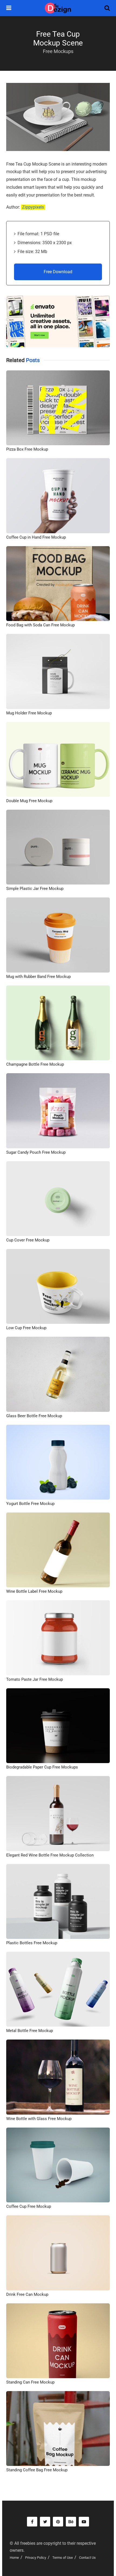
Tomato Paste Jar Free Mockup (35, 1679)
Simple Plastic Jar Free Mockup (35, 889)
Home (14, 2558)
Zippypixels (33, 207)
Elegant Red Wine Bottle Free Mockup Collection (50, 1855)
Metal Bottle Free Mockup (30, 2031)
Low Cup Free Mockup (26, 1328)
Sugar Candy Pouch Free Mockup (36, 1152)
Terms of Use (63, 2558)
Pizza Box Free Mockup (27, 449)
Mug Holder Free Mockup (29, 713)
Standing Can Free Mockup (30, 2382)
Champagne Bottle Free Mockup (35, 1064)
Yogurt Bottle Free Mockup (30, 1504)
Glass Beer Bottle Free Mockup (34, 1416)
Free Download (58, 272)
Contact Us (87, 2558)
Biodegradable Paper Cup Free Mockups (42, 1767)
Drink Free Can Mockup (27, 2294)
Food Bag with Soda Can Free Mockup (40, 625)
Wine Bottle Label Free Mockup (34, 1591)
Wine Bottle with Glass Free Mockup (39, 2119)
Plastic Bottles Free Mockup (32, 1943)
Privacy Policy (36, 2558)
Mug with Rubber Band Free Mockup (38, 977)
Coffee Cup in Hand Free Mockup (36, 537)
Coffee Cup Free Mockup (29, 2206)
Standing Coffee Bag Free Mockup (37, 2470)
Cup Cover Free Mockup (28, 1240)
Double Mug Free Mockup (29, 801)
